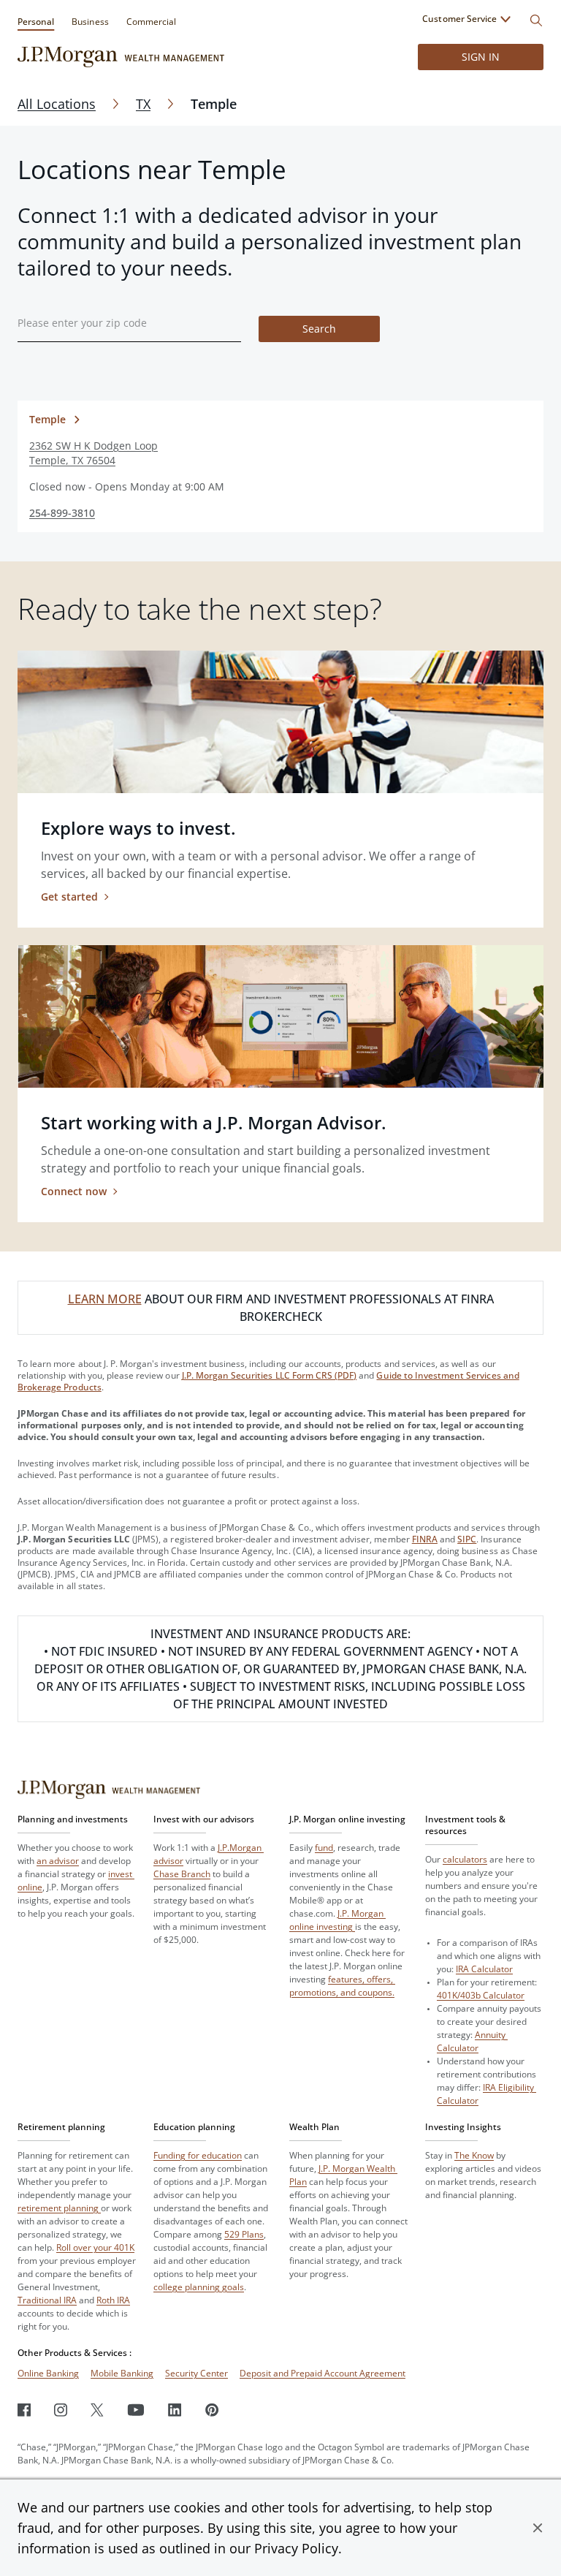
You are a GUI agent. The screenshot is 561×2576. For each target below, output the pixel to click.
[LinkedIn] (175, 2410)
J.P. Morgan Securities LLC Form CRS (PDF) (270, 1375)
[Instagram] (61, 2410)
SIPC (467, 1539)
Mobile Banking (122, 2373)
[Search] (536, 20)
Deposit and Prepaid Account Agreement (323, 2373)
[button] (538, 2528)
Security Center (196, 2373)
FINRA (425, 1539)
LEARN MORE (105, 1299)
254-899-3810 (62, 513)
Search (319, 329)
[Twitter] (97, 2410)
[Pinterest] (212, 2410)
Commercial (151, 22)
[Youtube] (136, 2410)
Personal (36, 22)
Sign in (481, 57)
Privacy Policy (296, 2548)
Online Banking (48, 2373)
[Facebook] (24, 2410)
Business (90, 22)
